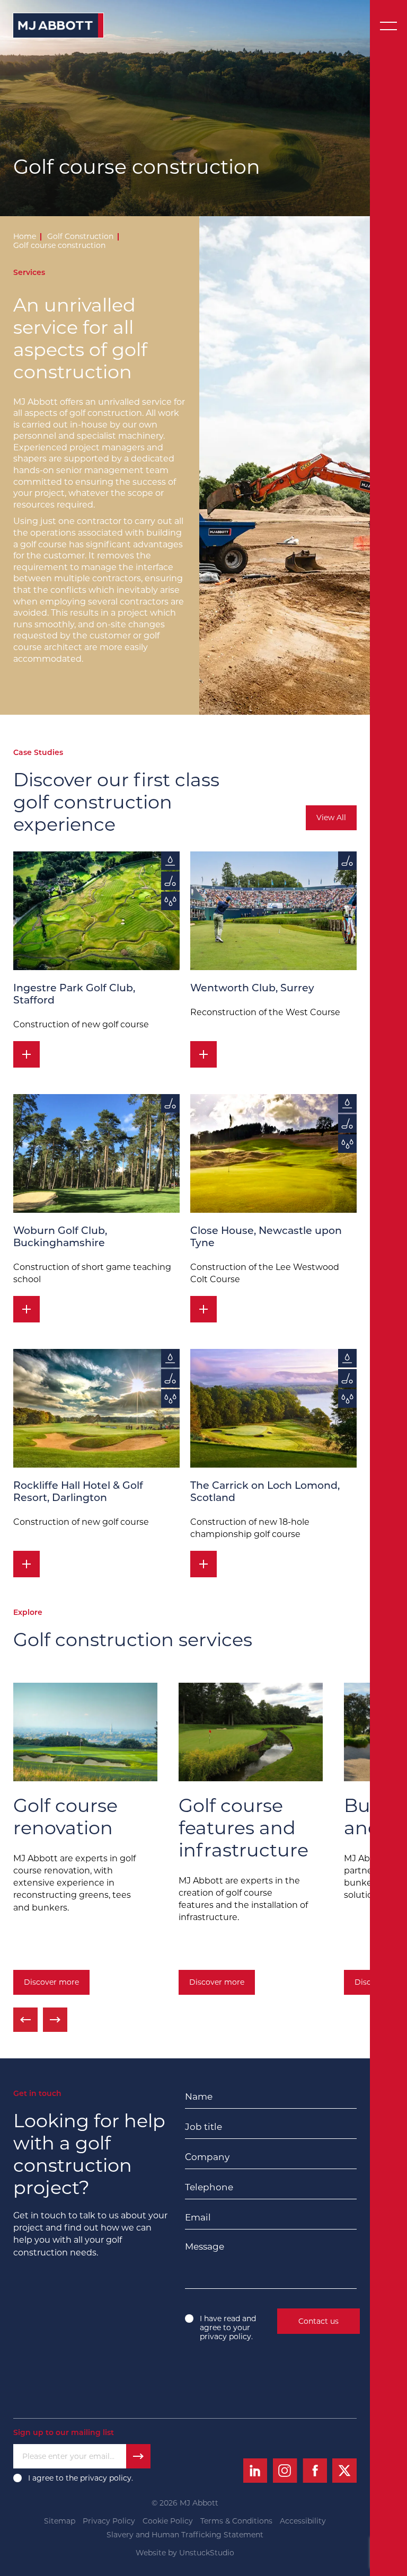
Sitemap (60, 2521)
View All (331, 818)
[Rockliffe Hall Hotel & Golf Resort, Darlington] (96, 1408)
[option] (85, 1841)
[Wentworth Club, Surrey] (273, 911)
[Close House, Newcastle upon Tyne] (273, 1153)
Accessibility (303, 2521)
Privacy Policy (109, 2521)
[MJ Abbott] (58, 25)
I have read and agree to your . (228, 2328)
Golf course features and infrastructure (244, 1828)
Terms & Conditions (236, 2521)
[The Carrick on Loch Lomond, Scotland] (273, 1408)
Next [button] (55, 2020)
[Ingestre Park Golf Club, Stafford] (96, 911)
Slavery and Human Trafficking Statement (185, 2535)
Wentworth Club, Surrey (252, 989)
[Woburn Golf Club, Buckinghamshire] (96, 1153)
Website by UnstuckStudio (185, 2553)
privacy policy (225, 2337)
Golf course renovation (65, 1816)
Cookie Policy (168, 2521)
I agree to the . (82, 2478)
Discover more (51, 1982)
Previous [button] (25, 2020)
